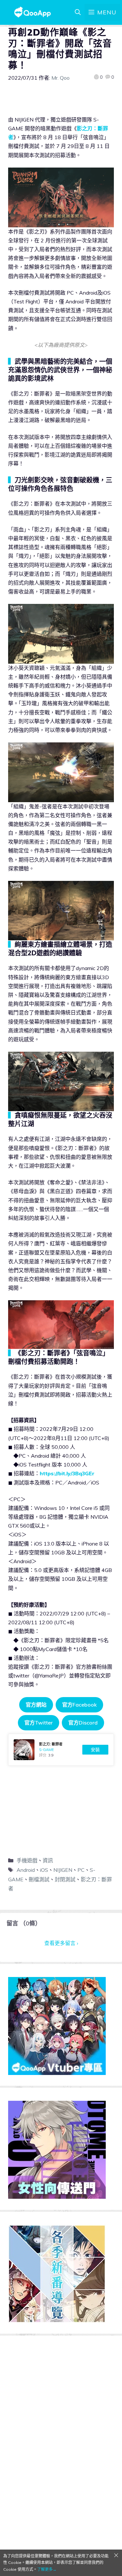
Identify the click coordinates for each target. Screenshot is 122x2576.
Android (26, 1870)
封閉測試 (65, 1879)
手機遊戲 (27, 1860)
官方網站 (36, 1705)
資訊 (48, 1860)
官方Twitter (39, 1723)
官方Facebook (79, 1705)
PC (81, 1870)
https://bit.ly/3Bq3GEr (67, 1473)
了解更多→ (47, 2569)
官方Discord (83, 1723)
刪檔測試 (39, 1879)
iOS (44, 1870)
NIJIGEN (63, 1870)
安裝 (95, 1750)
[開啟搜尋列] (78, 12)
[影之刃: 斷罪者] (61, 1750)
